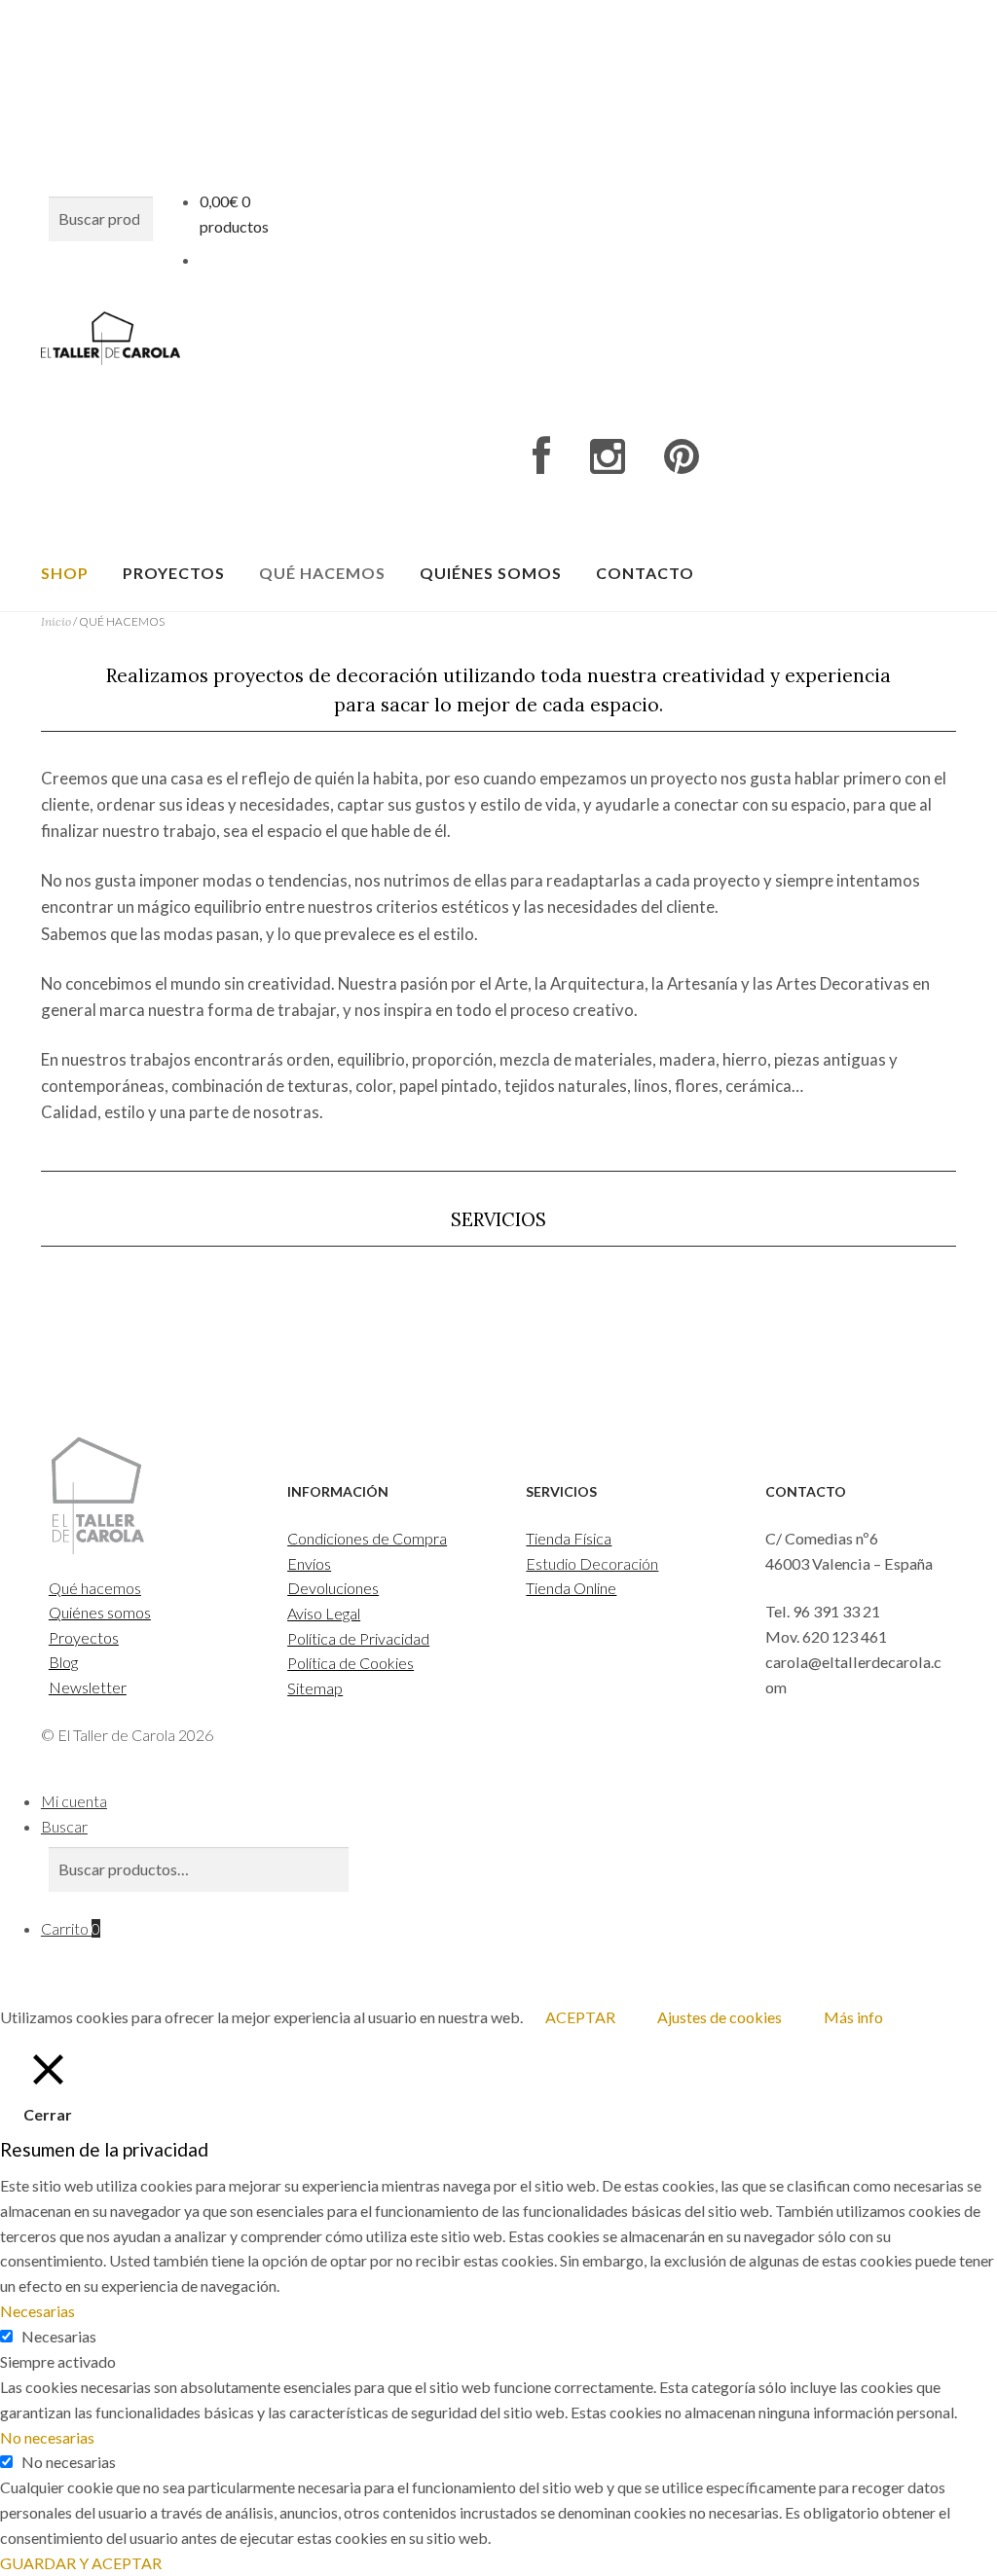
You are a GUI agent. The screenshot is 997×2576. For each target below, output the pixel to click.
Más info (853, 2017)
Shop (65, 573)
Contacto (645, 573)
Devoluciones (333, 1588)
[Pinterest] (682, 457)
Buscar (64, 1826)
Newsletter (88, 1687)
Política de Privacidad (358, 1638)
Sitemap (315, 1688)
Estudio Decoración (592, 1563)
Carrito (71, 1928)
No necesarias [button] (47, 2437)
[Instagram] (607, 457)
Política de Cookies (351, 1663)
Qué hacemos (322, 573)
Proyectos (174, 573)
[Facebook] (542, 457)
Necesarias (59, 2336)
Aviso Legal (324, 1613)
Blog (63, 1662)
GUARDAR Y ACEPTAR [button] (81, 2563)
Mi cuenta (74, 1801)
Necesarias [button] (37, 2311)
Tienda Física (569, 1538)
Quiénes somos (491, 573)
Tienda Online (571, 1588)
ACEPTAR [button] (580, 2017)
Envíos (309, 1563)
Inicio (56, 621)
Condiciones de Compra (367, 1538)
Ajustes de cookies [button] (720, 2017)
